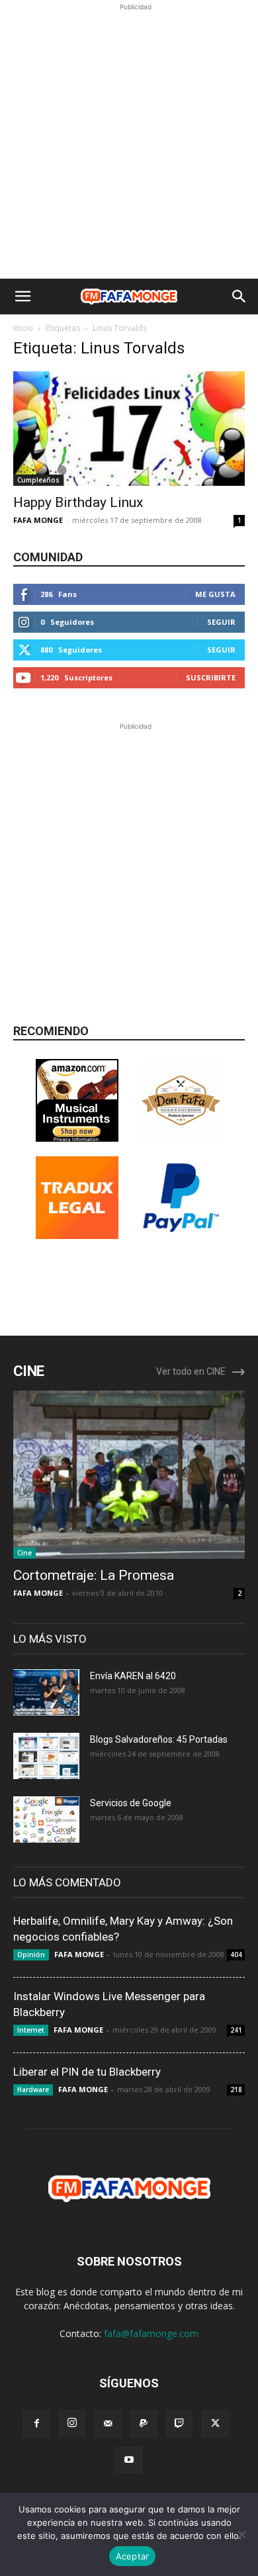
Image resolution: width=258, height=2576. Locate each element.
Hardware (33, 2090)
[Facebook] (36, 2424)
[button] (22, 297)
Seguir (221, 622)
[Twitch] (179, 2424)
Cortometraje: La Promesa (94, 1575)
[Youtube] (129, 2460)
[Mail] (108, 2424)
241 (236, 2030)
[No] (241, 2534)
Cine (24, 1553)
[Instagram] (72, 2423)
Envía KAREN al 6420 (133, 1676)
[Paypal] (144, 2424)
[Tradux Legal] (77, 1235)
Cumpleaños (38, 480)
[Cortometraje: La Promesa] (129, 1475)
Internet (31, 2030)
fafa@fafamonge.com (151, 2333)
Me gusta (215, 594)
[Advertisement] (129, 143)
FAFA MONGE (38, 520)
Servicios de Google (131, 1803)
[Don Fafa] (181, 1138)
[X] (215, 2424)
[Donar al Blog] (181, 1235)
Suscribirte (211, 677)
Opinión (31, 1955)
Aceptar (133, 2556)
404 (236, 1955)
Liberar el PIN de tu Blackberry (87, 2072)
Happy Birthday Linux (78, 502)
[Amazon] (77, 1138)
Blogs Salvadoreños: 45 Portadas (159, 1739)
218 (236, 2090)
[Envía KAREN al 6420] (46, 1692)
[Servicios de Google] (46, 1819)
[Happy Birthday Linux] (129, 429)
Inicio (23, 328)
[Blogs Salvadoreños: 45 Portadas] (46, 1756)
